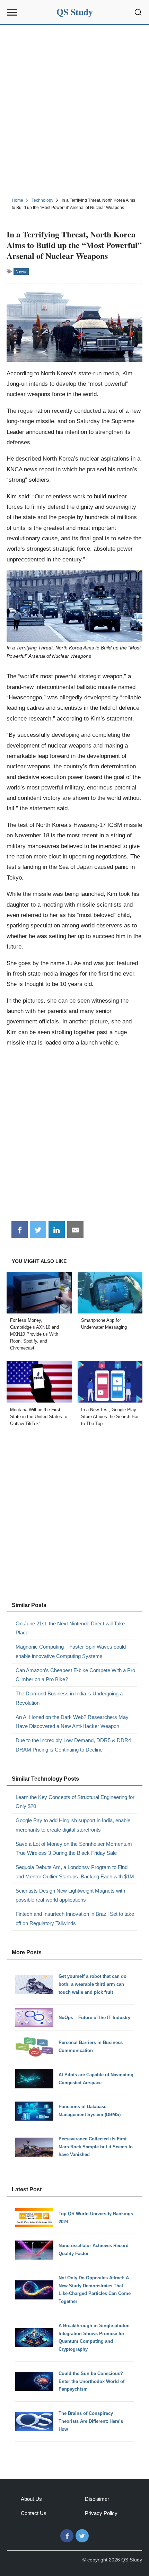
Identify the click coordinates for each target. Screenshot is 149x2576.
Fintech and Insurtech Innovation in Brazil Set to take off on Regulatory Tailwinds (75, 1918)
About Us (31, 2499)
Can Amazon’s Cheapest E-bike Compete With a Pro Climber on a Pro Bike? (75, 1675)
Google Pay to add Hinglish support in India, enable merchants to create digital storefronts (73, 1825)
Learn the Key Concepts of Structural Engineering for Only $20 (75, 1802)
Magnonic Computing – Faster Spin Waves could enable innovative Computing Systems (71, 1651)
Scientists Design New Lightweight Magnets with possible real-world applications (70, 1895)
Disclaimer (97, 2499)
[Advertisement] (74, 110)
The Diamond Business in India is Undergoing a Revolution (69, 1698)
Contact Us (34, 2513)
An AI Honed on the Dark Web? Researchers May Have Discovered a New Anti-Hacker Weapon (72, 1722)
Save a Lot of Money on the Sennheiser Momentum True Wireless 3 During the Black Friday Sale (74, 1848)
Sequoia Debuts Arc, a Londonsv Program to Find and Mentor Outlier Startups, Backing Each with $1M (75, 1872)
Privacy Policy (101, 2513)
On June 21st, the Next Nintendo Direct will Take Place (70, 1628)
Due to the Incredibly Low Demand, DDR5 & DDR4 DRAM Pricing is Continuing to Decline (73, 1745)
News (21, 271)
